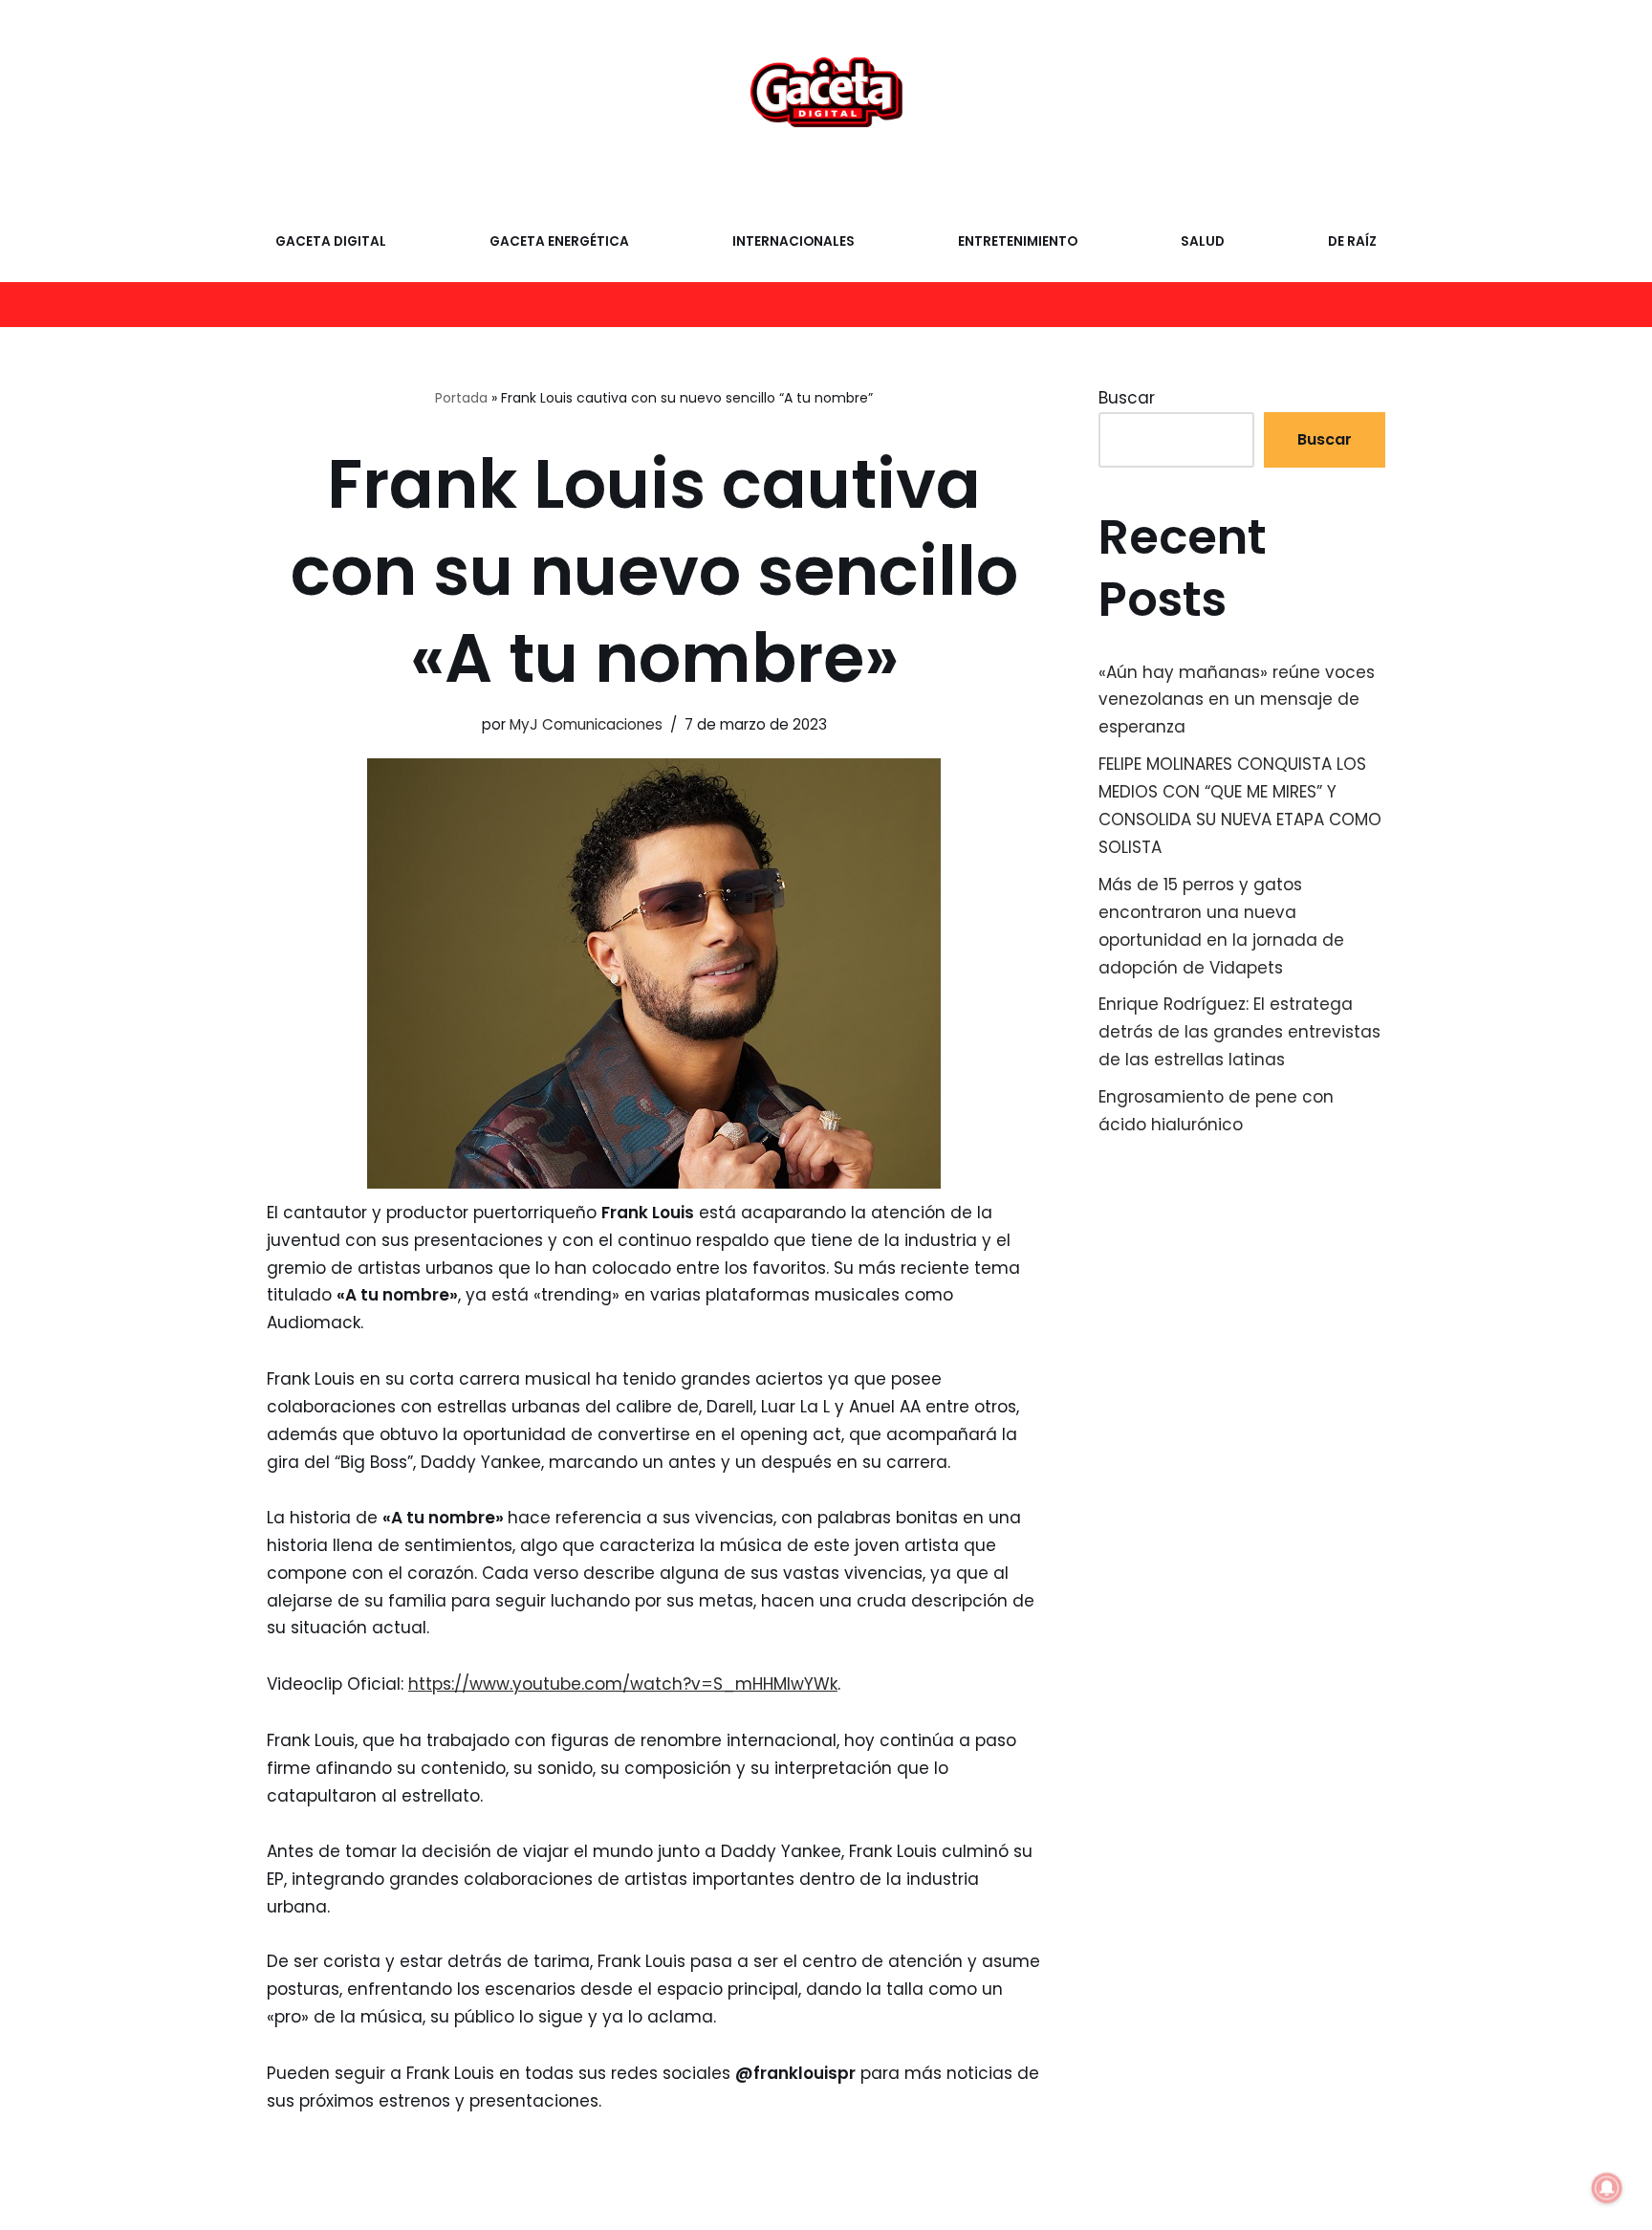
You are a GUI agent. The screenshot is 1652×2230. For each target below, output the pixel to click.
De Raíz (1352, 241)
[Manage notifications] (1607, 2188)
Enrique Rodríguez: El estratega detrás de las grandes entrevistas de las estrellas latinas (1239, 1032)
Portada (461, 398)
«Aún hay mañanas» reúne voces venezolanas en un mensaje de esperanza (1237, 700)
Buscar (1127, 398)
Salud (1203, 241)
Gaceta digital (331, 241)
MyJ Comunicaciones (586, 724)
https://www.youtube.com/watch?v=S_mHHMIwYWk (623, 1684)
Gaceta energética (559, 241)
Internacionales (793, 241)
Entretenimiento (1018, 241)
